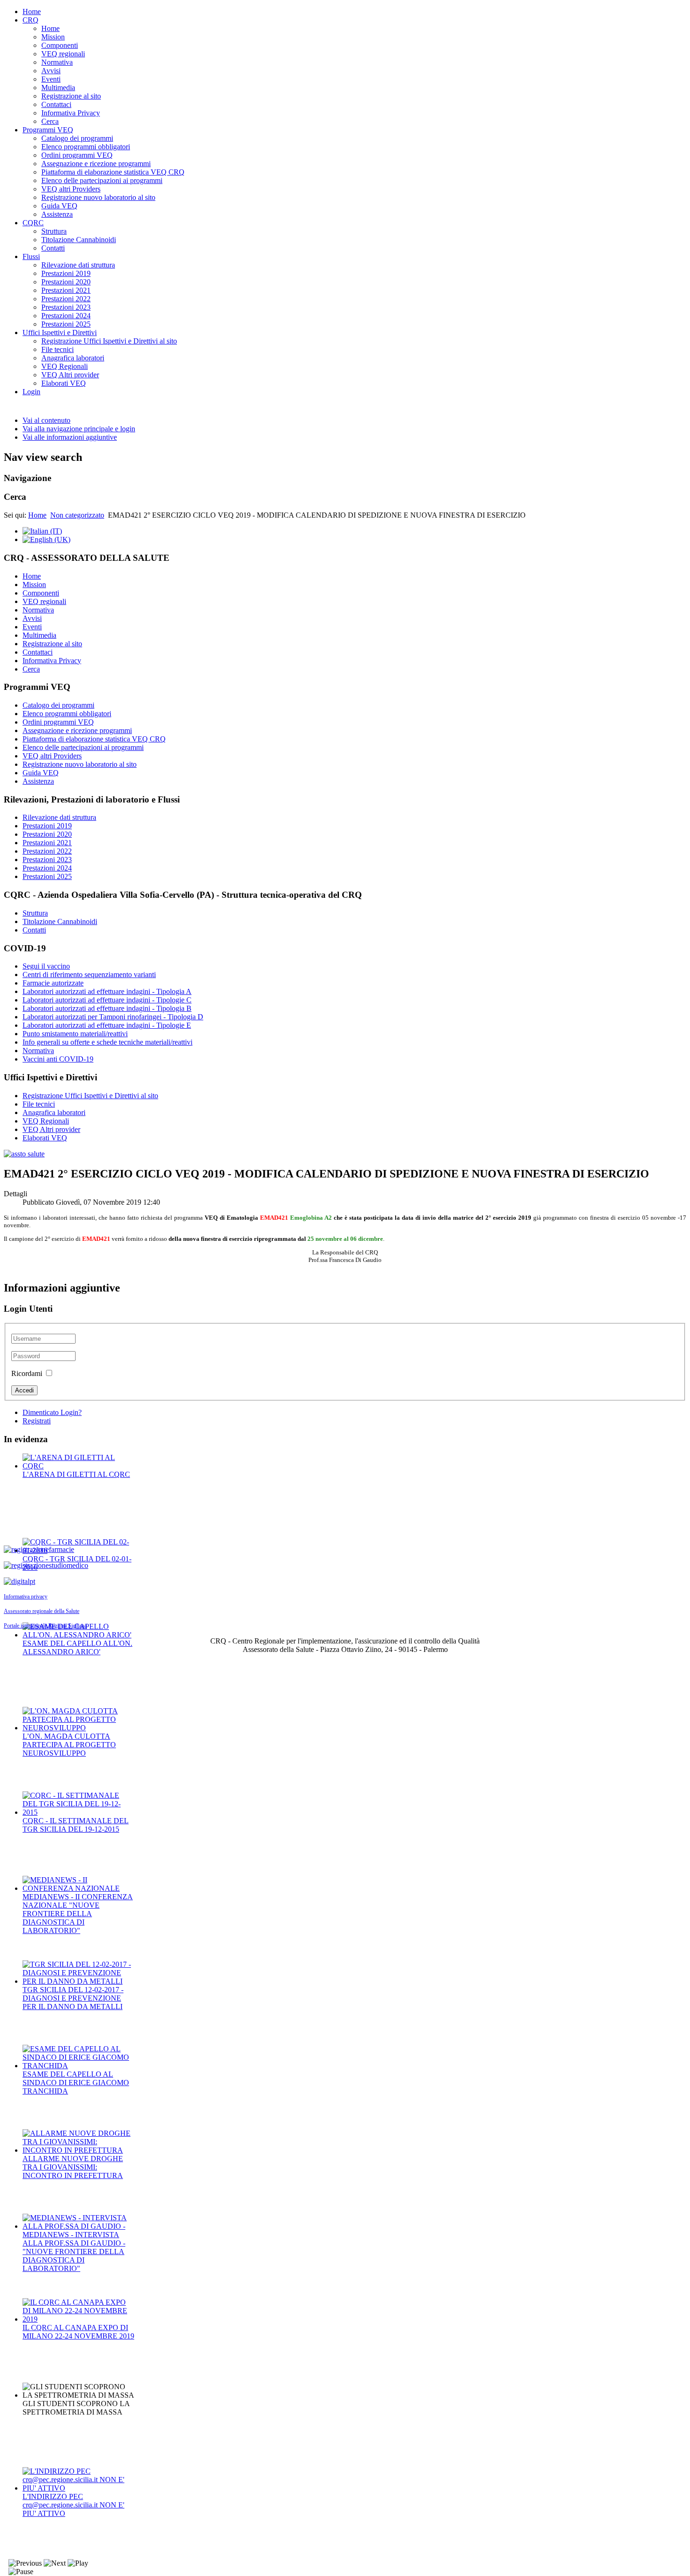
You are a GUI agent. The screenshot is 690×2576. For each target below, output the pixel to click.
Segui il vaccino (46, 966)
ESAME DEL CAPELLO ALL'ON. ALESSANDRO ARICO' (77, 1647)
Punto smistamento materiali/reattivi (75, 1034)
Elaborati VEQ (64, 383)
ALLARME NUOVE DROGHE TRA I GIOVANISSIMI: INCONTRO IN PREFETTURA (73, 2167)
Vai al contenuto (46, 420)
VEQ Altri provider (70, 375)
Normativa (57, 62)
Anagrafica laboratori (73, 358)
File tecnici (57, 349)
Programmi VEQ (48, 130)
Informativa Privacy (71, 113)
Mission (53, 37)
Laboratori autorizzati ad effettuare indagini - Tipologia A (107, 991)
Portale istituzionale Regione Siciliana (45, 1626)
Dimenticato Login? (52, 1412)
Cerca (50, 121)
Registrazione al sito (71, 96)
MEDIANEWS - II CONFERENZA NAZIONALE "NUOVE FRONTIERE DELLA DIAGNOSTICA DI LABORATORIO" (78, 1914)
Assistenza (57, 214)
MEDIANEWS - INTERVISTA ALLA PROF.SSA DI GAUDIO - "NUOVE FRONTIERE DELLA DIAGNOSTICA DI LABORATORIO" (74, 2251)
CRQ (31, 20)
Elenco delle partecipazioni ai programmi (102, 180)
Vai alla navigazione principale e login (79, 429)
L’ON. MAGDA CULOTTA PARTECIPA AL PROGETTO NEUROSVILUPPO (69, 1745)
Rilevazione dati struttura (78, 265)
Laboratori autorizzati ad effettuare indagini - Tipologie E (107, 1025)
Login (31, 392)
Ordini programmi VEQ (77, 155)
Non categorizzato (77, 515)
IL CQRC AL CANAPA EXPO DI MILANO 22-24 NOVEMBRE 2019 (78, 2332)
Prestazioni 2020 (66, 282)
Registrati (37, 1421)
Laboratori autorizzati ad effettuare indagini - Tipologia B (107, 1008)
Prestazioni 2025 (66, 324)
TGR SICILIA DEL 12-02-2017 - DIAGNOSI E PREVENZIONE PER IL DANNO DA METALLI (73, 1998)
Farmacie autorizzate (53, 983)
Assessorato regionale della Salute (42, 1611)
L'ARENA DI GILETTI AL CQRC (76, 1474)
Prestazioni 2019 (66, 273)
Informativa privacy (26, 1597)
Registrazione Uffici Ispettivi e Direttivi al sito (109, 341)
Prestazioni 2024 (66, 316)
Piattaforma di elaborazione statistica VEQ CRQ (113, 172)
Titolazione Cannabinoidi (79, 240)
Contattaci (56, 104)
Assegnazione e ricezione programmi (96, 164)
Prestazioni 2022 (66, 299)
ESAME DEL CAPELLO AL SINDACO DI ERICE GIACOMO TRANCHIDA (76, 2083)
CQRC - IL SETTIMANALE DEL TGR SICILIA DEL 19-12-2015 (76, 1825)
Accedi (24, 1390)
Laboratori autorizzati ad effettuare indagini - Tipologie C (107, 1000)
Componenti (60, 45)
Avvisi (51, 71)
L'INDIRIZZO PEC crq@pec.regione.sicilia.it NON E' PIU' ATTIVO (73, 2505)
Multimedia (58, 88)
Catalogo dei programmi (77, 138)
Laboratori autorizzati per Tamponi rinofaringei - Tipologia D (113, 1017)
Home (32, 11)
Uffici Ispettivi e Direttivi (60, 333)
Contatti (53, 248)
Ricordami (27, 1373)
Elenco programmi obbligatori (86, 147)
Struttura (54, 231)
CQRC (33, 223)
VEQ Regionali (65, 366)
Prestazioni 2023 (66, 307)
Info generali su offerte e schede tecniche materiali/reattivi (107, 1042)
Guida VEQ (59, 206)
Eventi (51, 79)
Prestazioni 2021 (66, 290)
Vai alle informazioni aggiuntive (70, 437)
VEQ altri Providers (71, 189)
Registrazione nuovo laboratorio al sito (98, 197)
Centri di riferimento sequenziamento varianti (89, 975)
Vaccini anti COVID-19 (58, 1059)
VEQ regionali (63, 54)
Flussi (31, 256)
